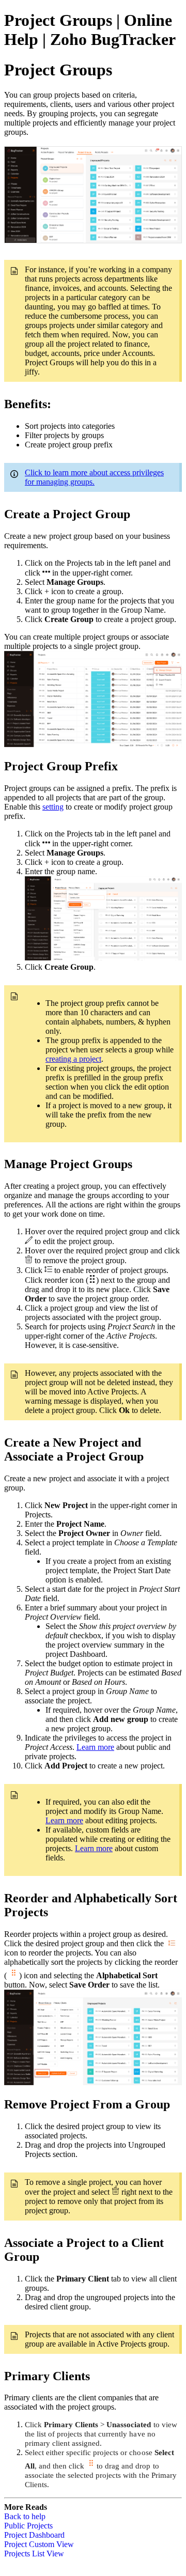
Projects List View (34, 2554)
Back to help (25, 2516)
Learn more (95, 1747)
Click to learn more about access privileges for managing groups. (94, 477)
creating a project (73, 1059)
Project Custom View (39, 2544)
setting (53, 807)
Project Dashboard (34, 2535)
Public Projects (28, 2526)
